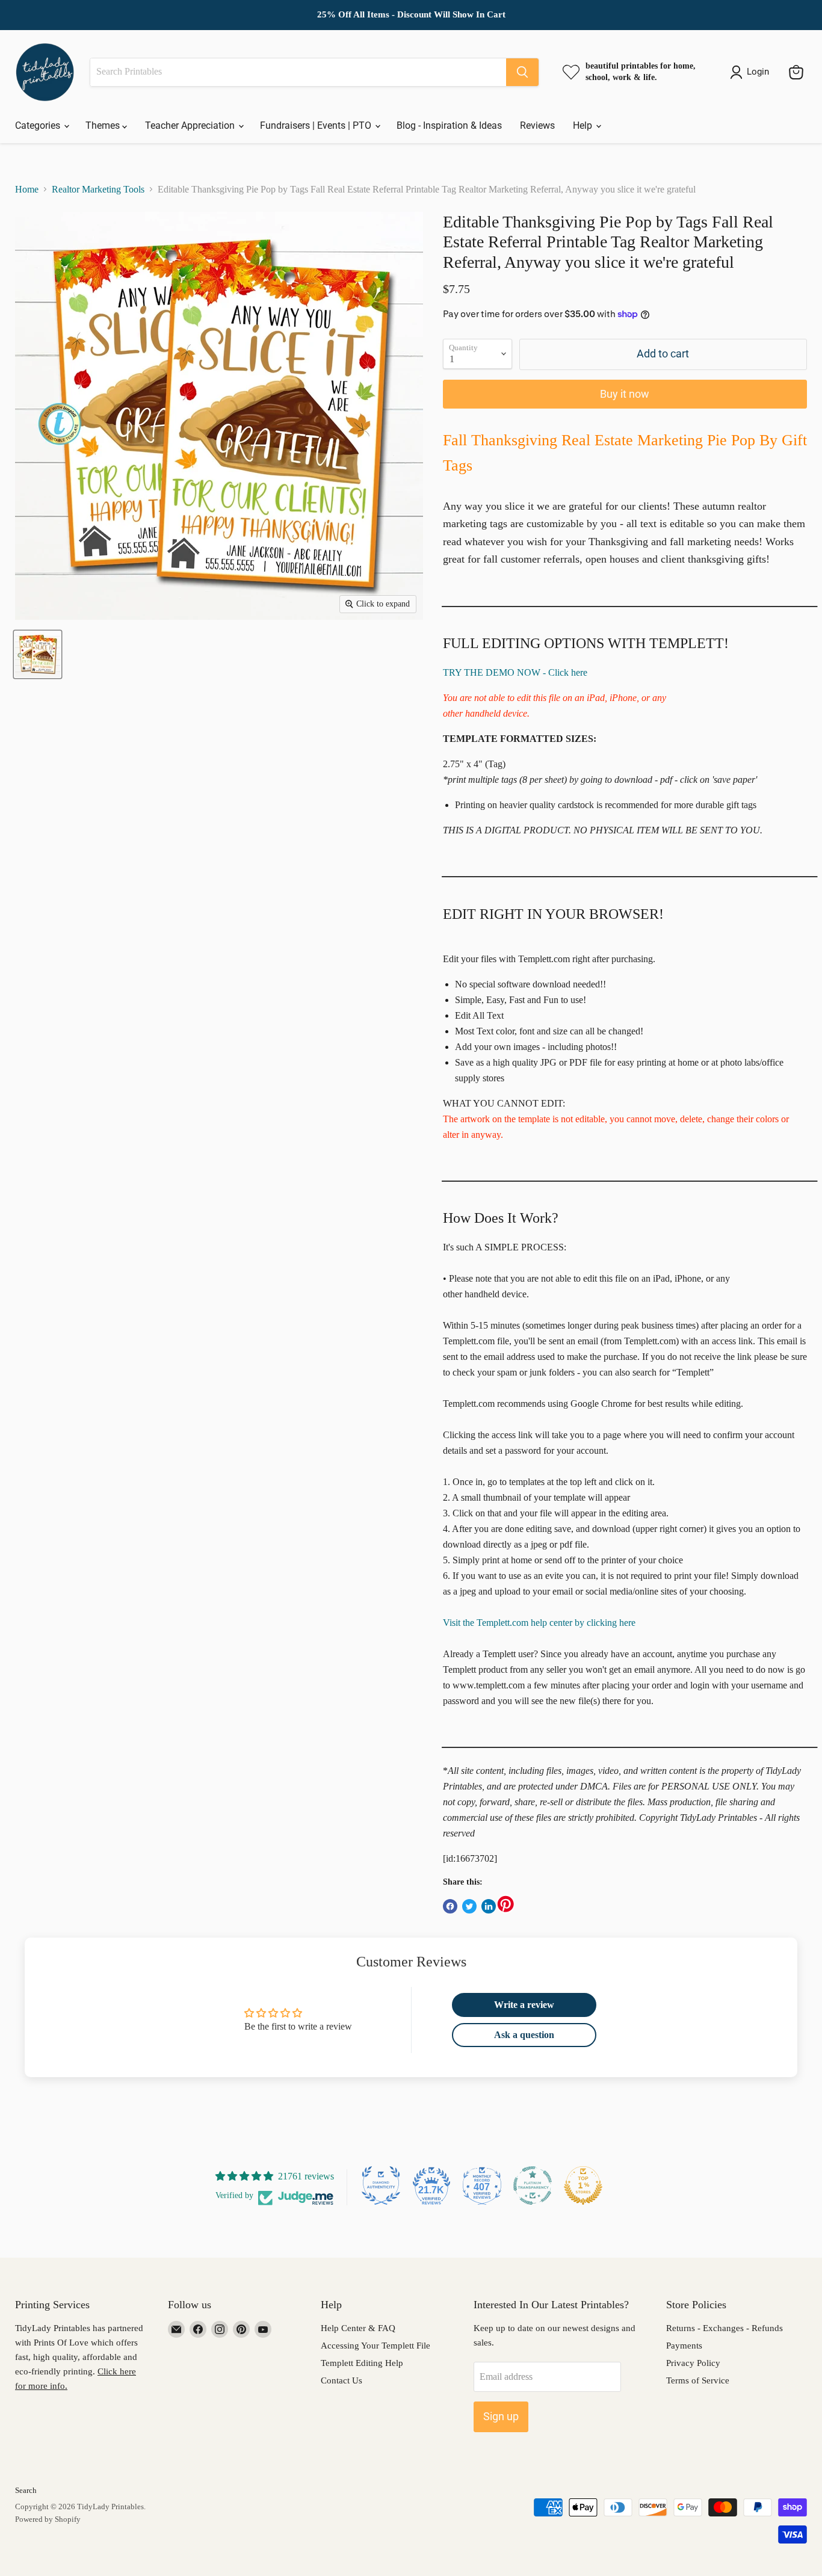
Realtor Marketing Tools (98, 189)
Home (27, 189)
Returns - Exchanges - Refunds (725, 2328)
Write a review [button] (524, 2005)
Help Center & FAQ (358, 2328)
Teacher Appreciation (191, 125)
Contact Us (341, 2380)
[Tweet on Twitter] (469, 1906)
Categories (39, 125)
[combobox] (298, 72)
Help (584, 125)
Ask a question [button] (524, 2035)
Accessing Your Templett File (375, 2346)
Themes (104, 125)
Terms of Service (698, 2380)
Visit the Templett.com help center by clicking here (539, 1623)
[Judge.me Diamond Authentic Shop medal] (381, 2185)
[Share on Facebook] (450, 1906)
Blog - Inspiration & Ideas (449, 125)
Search (26, 2490)
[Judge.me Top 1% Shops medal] (583, 2185)
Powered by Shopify (48, 2519)
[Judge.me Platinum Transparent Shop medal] (533, 2185)
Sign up (501, 2416)
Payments (684, 2346)
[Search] (522, 72)
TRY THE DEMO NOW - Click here (515, 672)
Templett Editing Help (362, 2363)
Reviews (537, 125)
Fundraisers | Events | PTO (317, 125)
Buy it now (625, 394)
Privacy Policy (693, 2363)
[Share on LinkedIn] (489, 1906)
